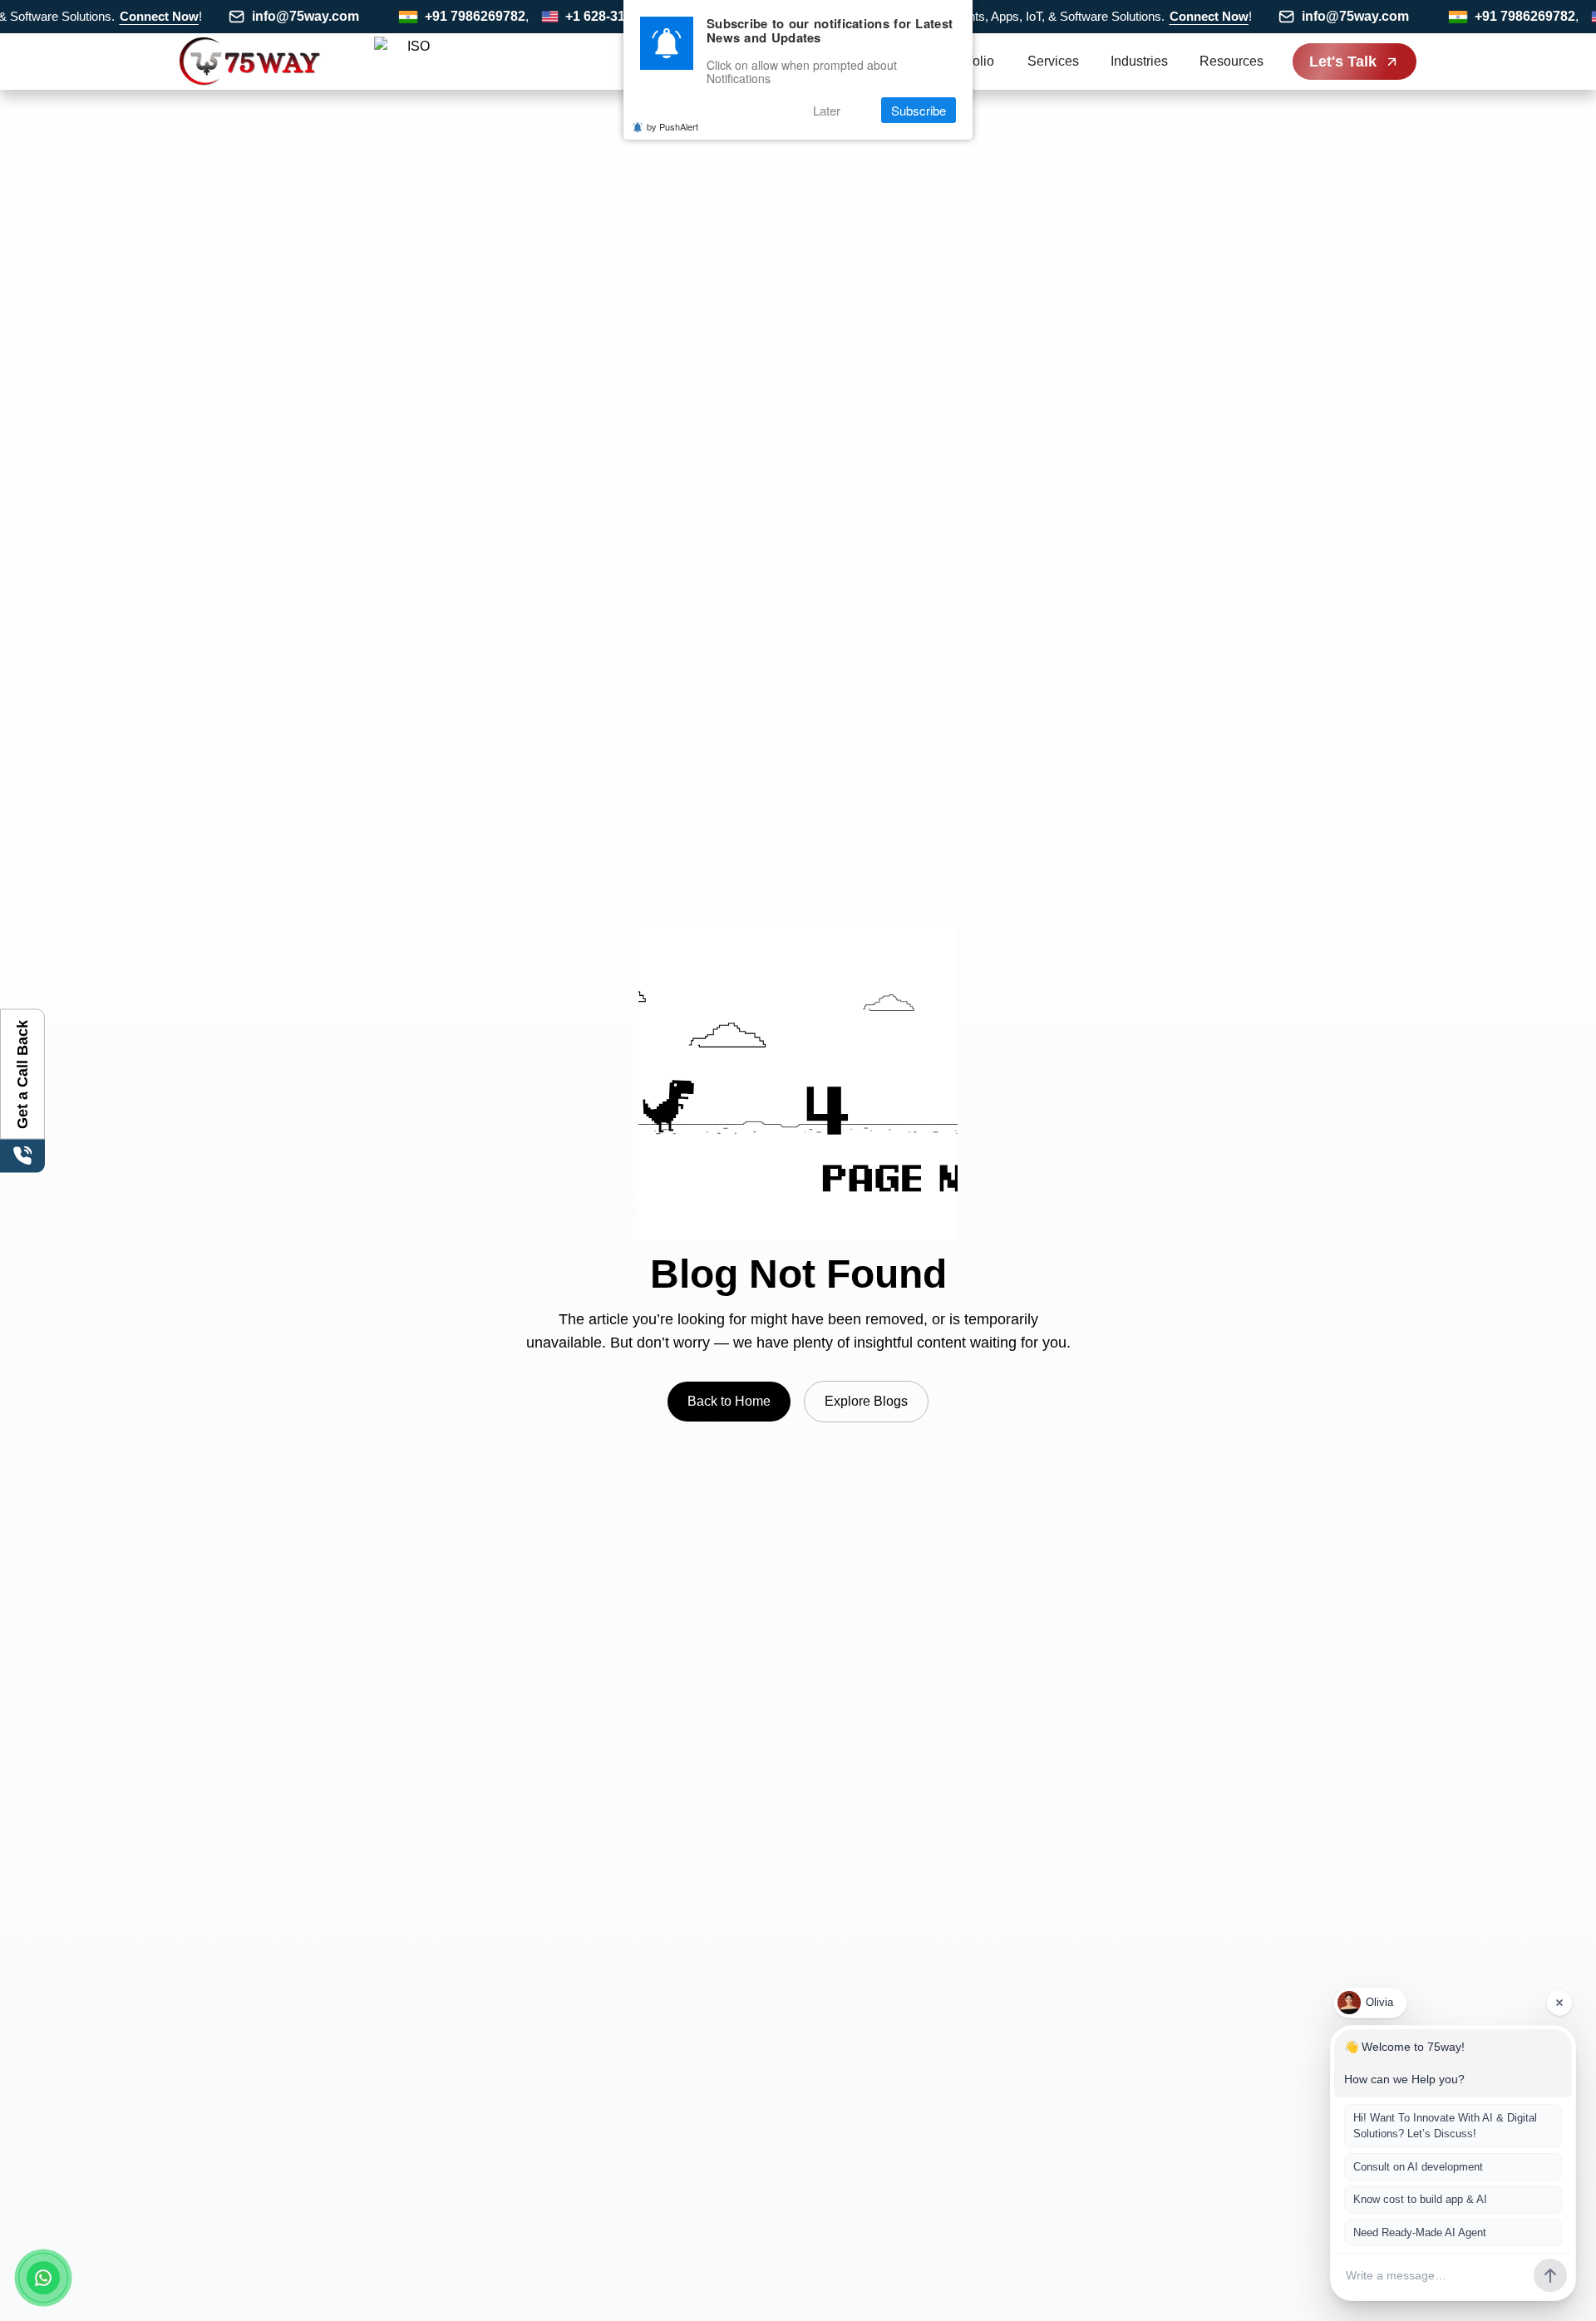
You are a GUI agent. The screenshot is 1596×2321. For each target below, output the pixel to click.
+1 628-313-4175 (579, 16)
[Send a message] (1550, 2275)
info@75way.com (269, 16)
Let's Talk (1343, 62)
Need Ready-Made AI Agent (1420, 2232)
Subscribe (919, 110)
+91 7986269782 (438, 16)
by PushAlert (672, 126)
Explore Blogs (866, 1401)
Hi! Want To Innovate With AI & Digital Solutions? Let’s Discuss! (1445, 2126)
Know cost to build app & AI (1420, 2199)
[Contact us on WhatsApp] (43, 2278)
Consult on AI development (1418, 2167)
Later (827, 110)
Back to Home (729, 1401)
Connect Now (123, 16)
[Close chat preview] (1559, 2003)
